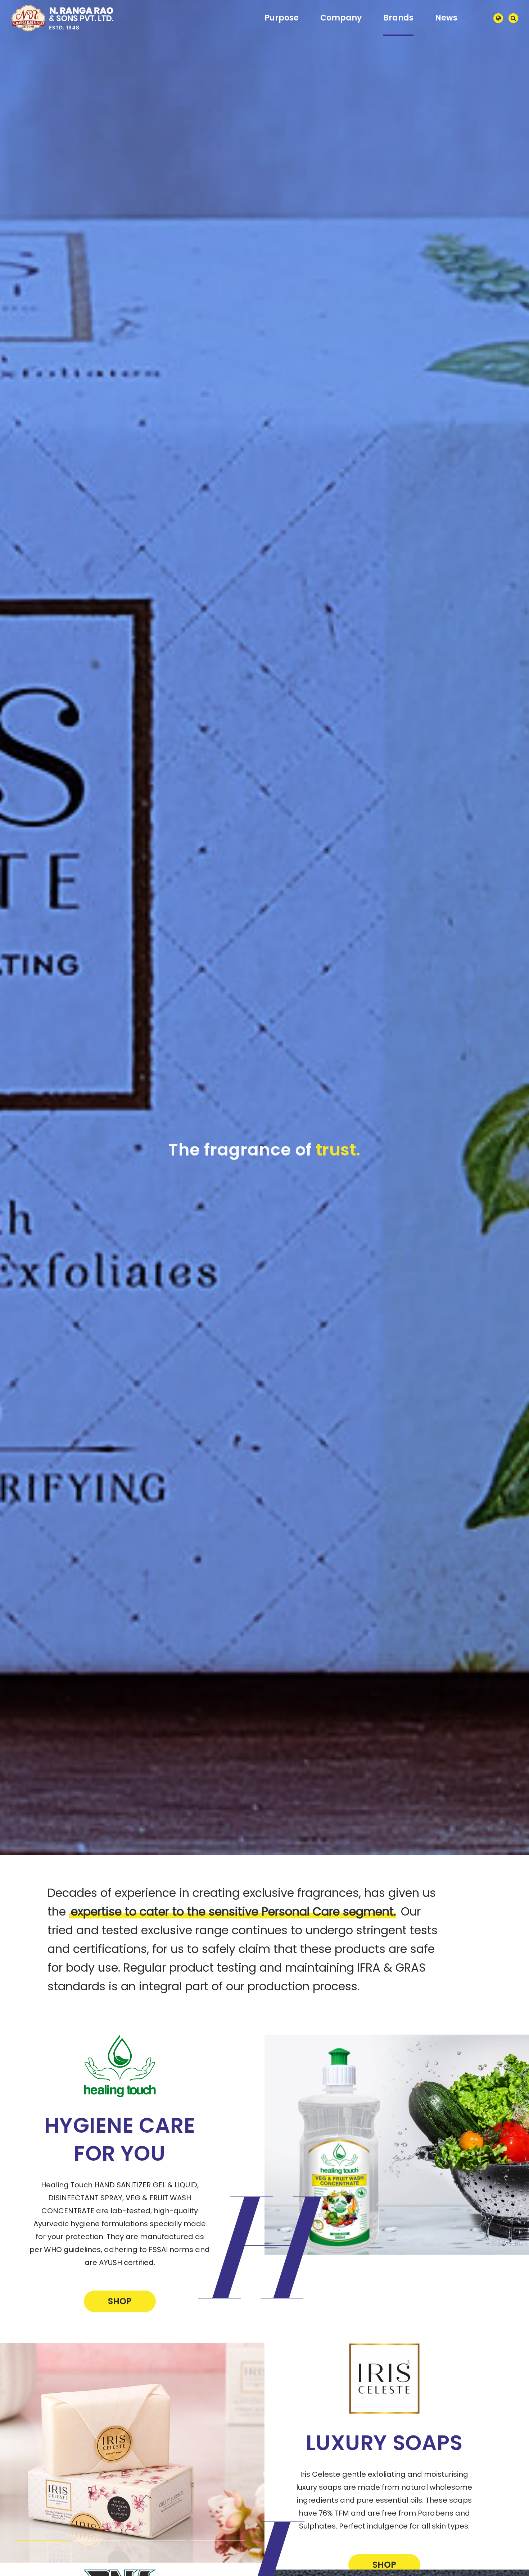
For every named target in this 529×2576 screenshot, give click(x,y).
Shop (120, 2300)
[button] (43, 2539)
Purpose (282, 18)
